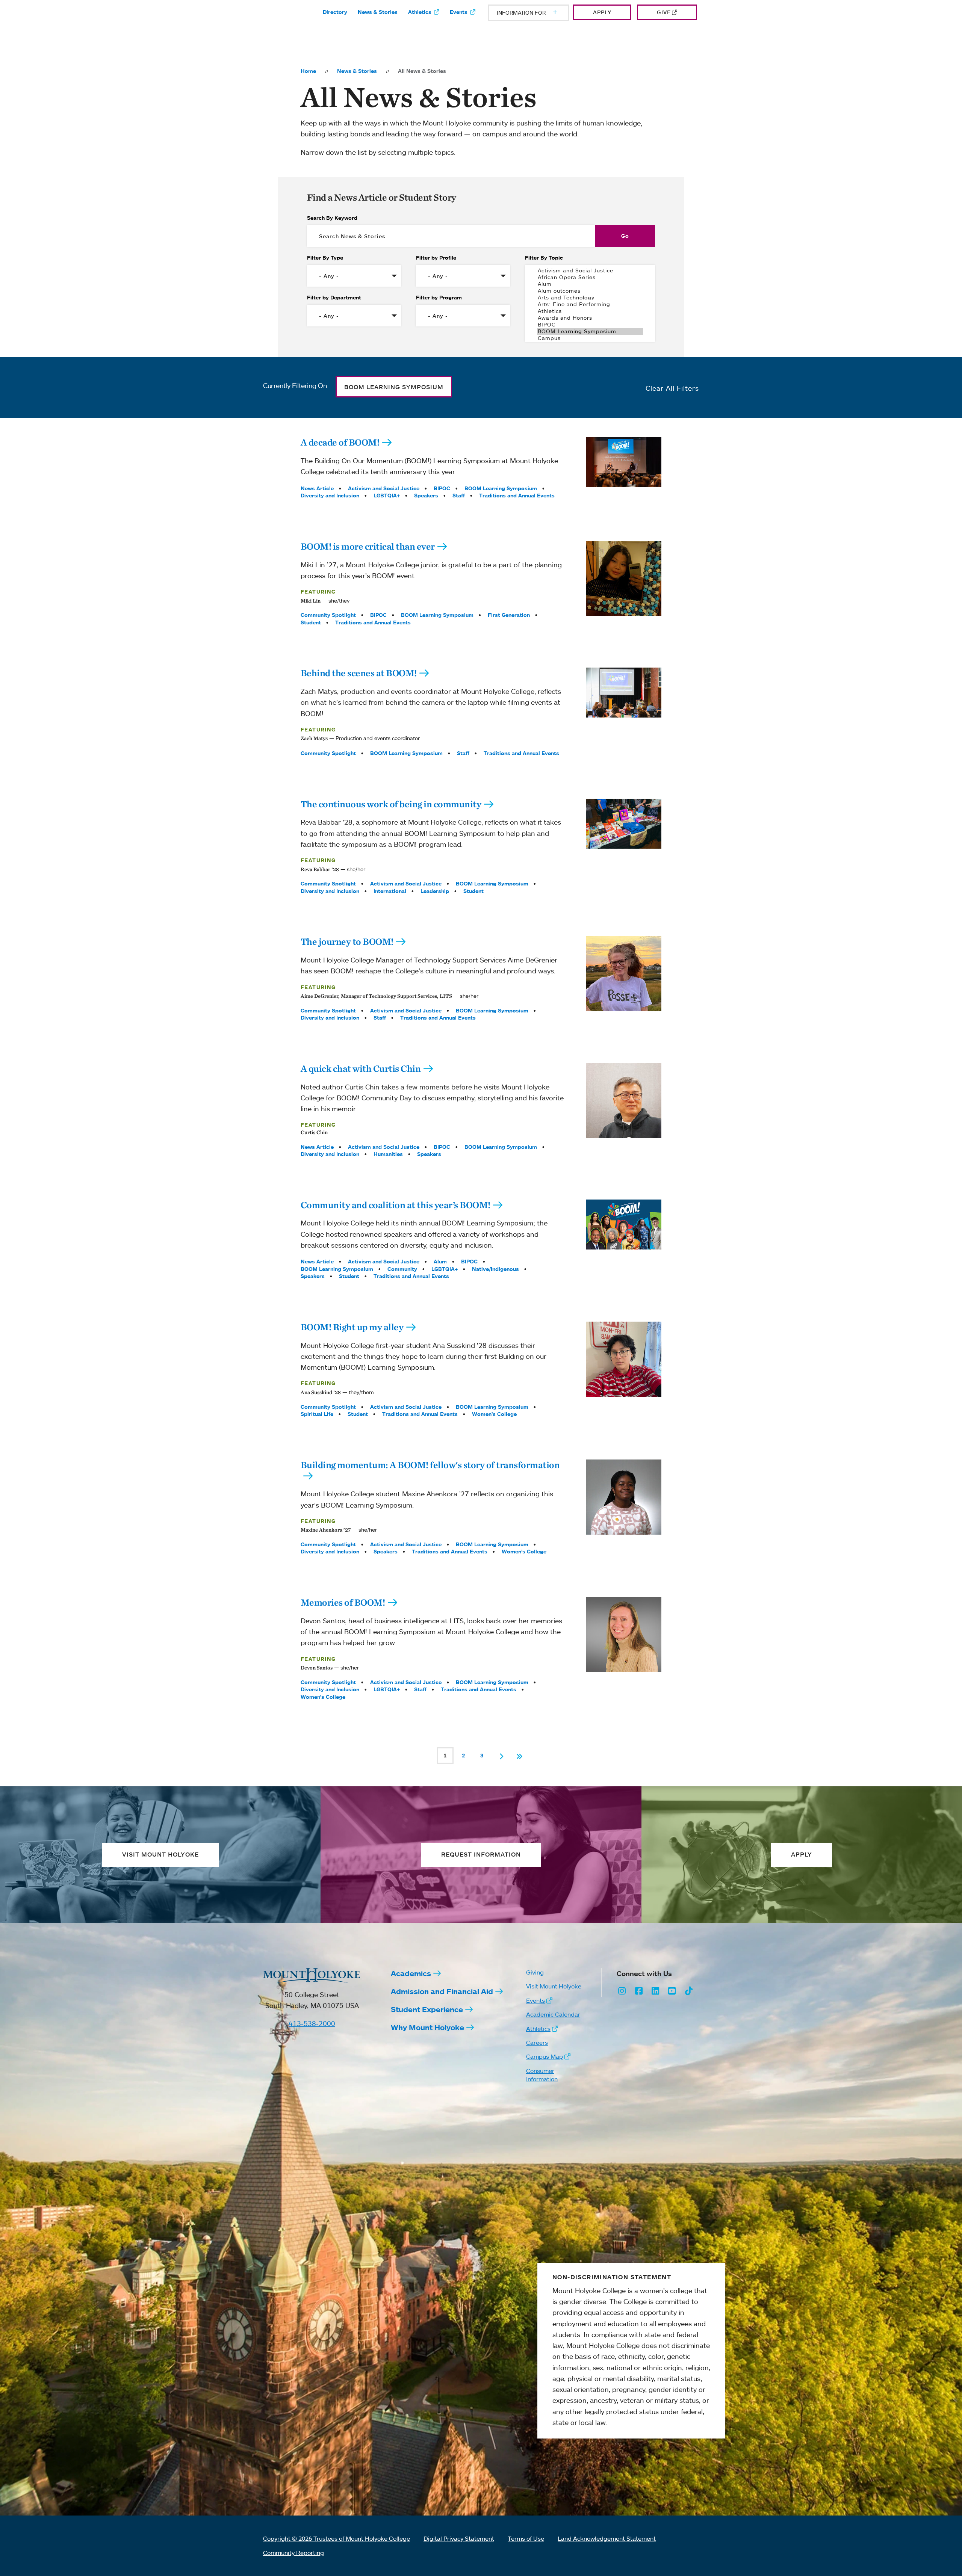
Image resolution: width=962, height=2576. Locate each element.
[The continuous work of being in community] (624, 824)
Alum (440, 1262)
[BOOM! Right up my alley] (624, 1359)
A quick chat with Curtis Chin (361, 1068)
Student (311, 622)
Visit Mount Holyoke (554, 1986)
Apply (602, 12)
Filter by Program (439, 298)
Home (308, 71)
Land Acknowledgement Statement (607, 2538)
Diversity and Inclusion (330, 496)
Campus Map (545, 2056)
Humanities (388, 1154)
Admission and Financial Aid (442, 1991)
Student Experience (427, 2009)
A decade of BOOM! (340, 442)
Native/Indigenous (495, 1269)
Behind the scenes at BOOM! (359, 673)
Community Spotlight (328, 615)
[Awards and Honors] (590, 318)
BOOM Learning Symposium (501, 488)
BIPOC (442, 488)
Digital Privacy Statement (459, 2538)
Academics (411, 1973)
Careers (537, 2043)
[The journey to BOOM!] (624, 974)
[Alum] (590, 284)
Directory (335, 12)
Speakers (426, 496)
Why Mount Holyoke (427, 2027)
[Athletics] (590, 311)
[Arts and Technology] (590, 298)
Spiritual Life (317, 1414)
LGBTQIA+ (387, 496)
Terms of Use (526, 2538)
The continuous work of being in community (391, 804)
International (390, 891)
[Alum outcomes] (590, 291)
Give (664, 12)
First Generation (509, 615)
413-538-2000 (312, 2023)
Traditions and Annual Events (517, 496)
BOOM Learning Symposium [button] (394, 387)
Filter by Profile (436, 258)
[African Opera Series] (590, 277)
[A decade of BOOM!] (624, 462)
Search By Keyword (332, 218)
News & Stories (378, 12)
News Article (317, 488)
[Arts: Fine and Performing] (590, 304)
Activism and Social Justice (384, 488)
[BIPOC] (590, 325)
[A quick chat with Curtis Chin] (624, 1101)
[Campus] (590, 338)
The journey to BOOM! (347, 941)
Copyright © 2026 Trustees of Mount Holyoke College (337, 2538)
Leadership (435, 891)
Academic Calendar (553, 2014)
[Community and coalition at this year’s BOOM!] (624, 1225)
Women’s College (494, 1414)
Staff (459, 496)
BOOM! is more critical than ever (368, 546)
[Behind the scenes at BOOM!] (624, 693)
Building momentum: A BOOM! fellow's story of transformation (430, 1465)
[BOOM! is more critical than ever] (624, 579)
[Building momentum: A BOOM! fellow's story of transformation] (624, 1497)
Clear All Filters (672, 388)
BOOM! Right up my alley (352, 1327)
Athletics (420, 12)
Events (459, 12)
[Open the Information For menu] (537, 13)
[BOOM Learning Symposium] (590, 331)
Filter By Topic (544, 258)
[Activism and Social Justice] (590, 270)
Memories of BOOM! (343, 1602)
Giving (535, 1972)
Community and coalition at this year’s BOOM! (396, 1205)
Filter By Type (325, 258)
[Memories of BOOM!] (624, 1635)
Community (402, 1269)
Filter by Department (334, 298)
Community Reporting (293, 2553)
